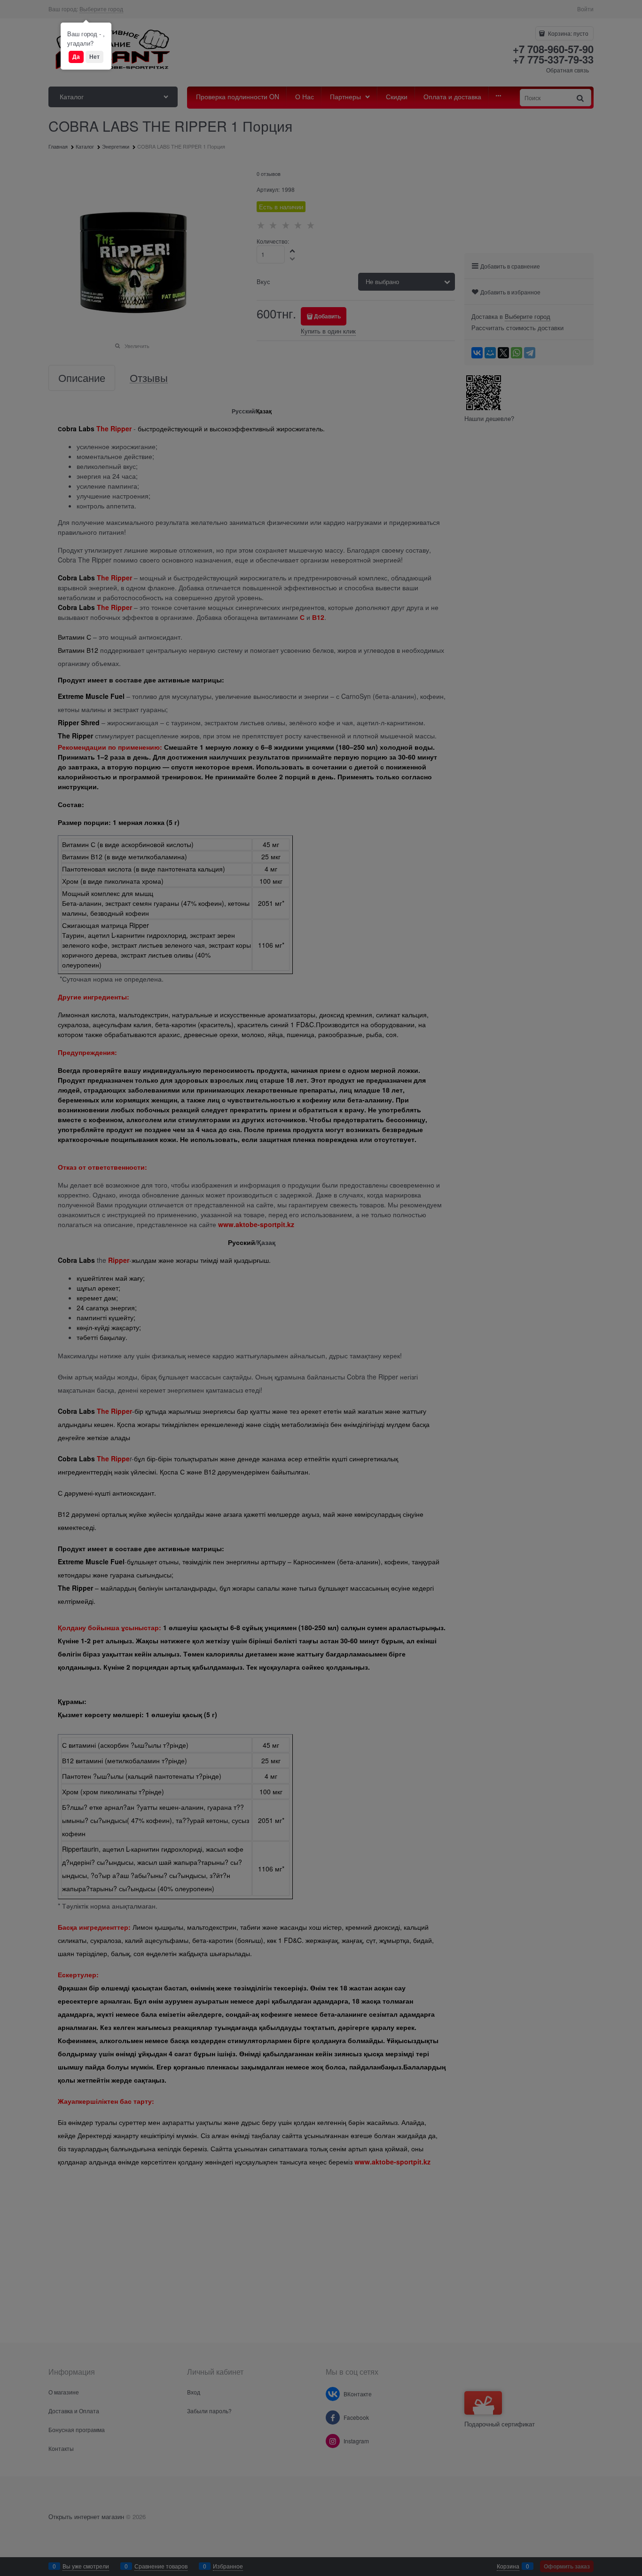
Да (76, 56)
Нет (94, 56)
